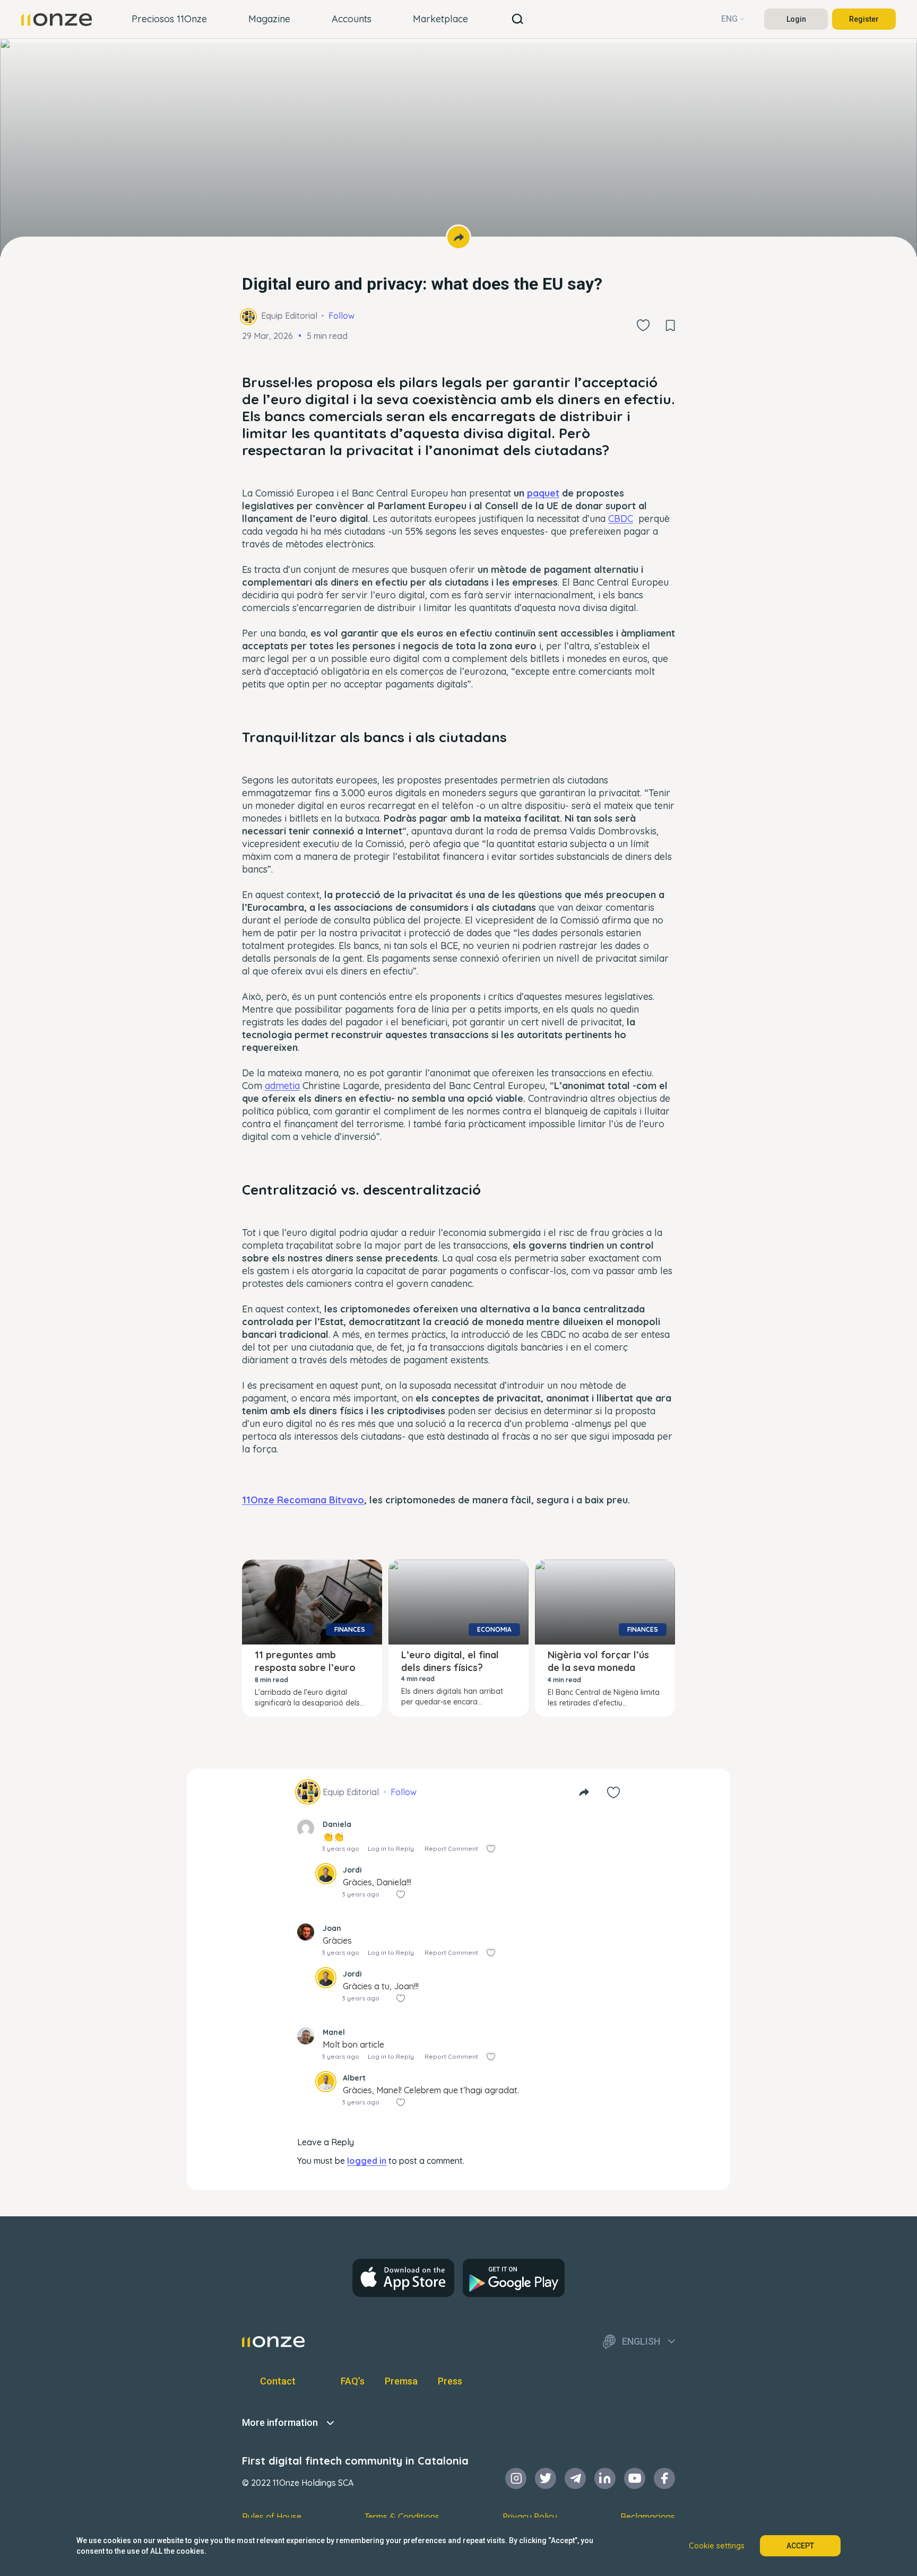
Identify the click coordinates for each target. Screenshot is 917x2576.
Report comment (451, 1848)
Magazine (269, 19)
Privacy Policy (530, 2517)
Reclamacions (648, 2517)
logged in (367, 2161)
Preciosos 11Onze (169, 19)
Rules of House (272, 2517)
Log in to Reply (391, 1848)
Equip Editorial (289, 316)
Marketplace (440, 19)
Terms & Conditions (402, 2517)
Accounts (352, 19)
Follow (341, 316)
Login (796, 19)
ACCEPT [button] (800, 2546)
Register (864, 19)
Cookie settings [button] (717, 2546)
